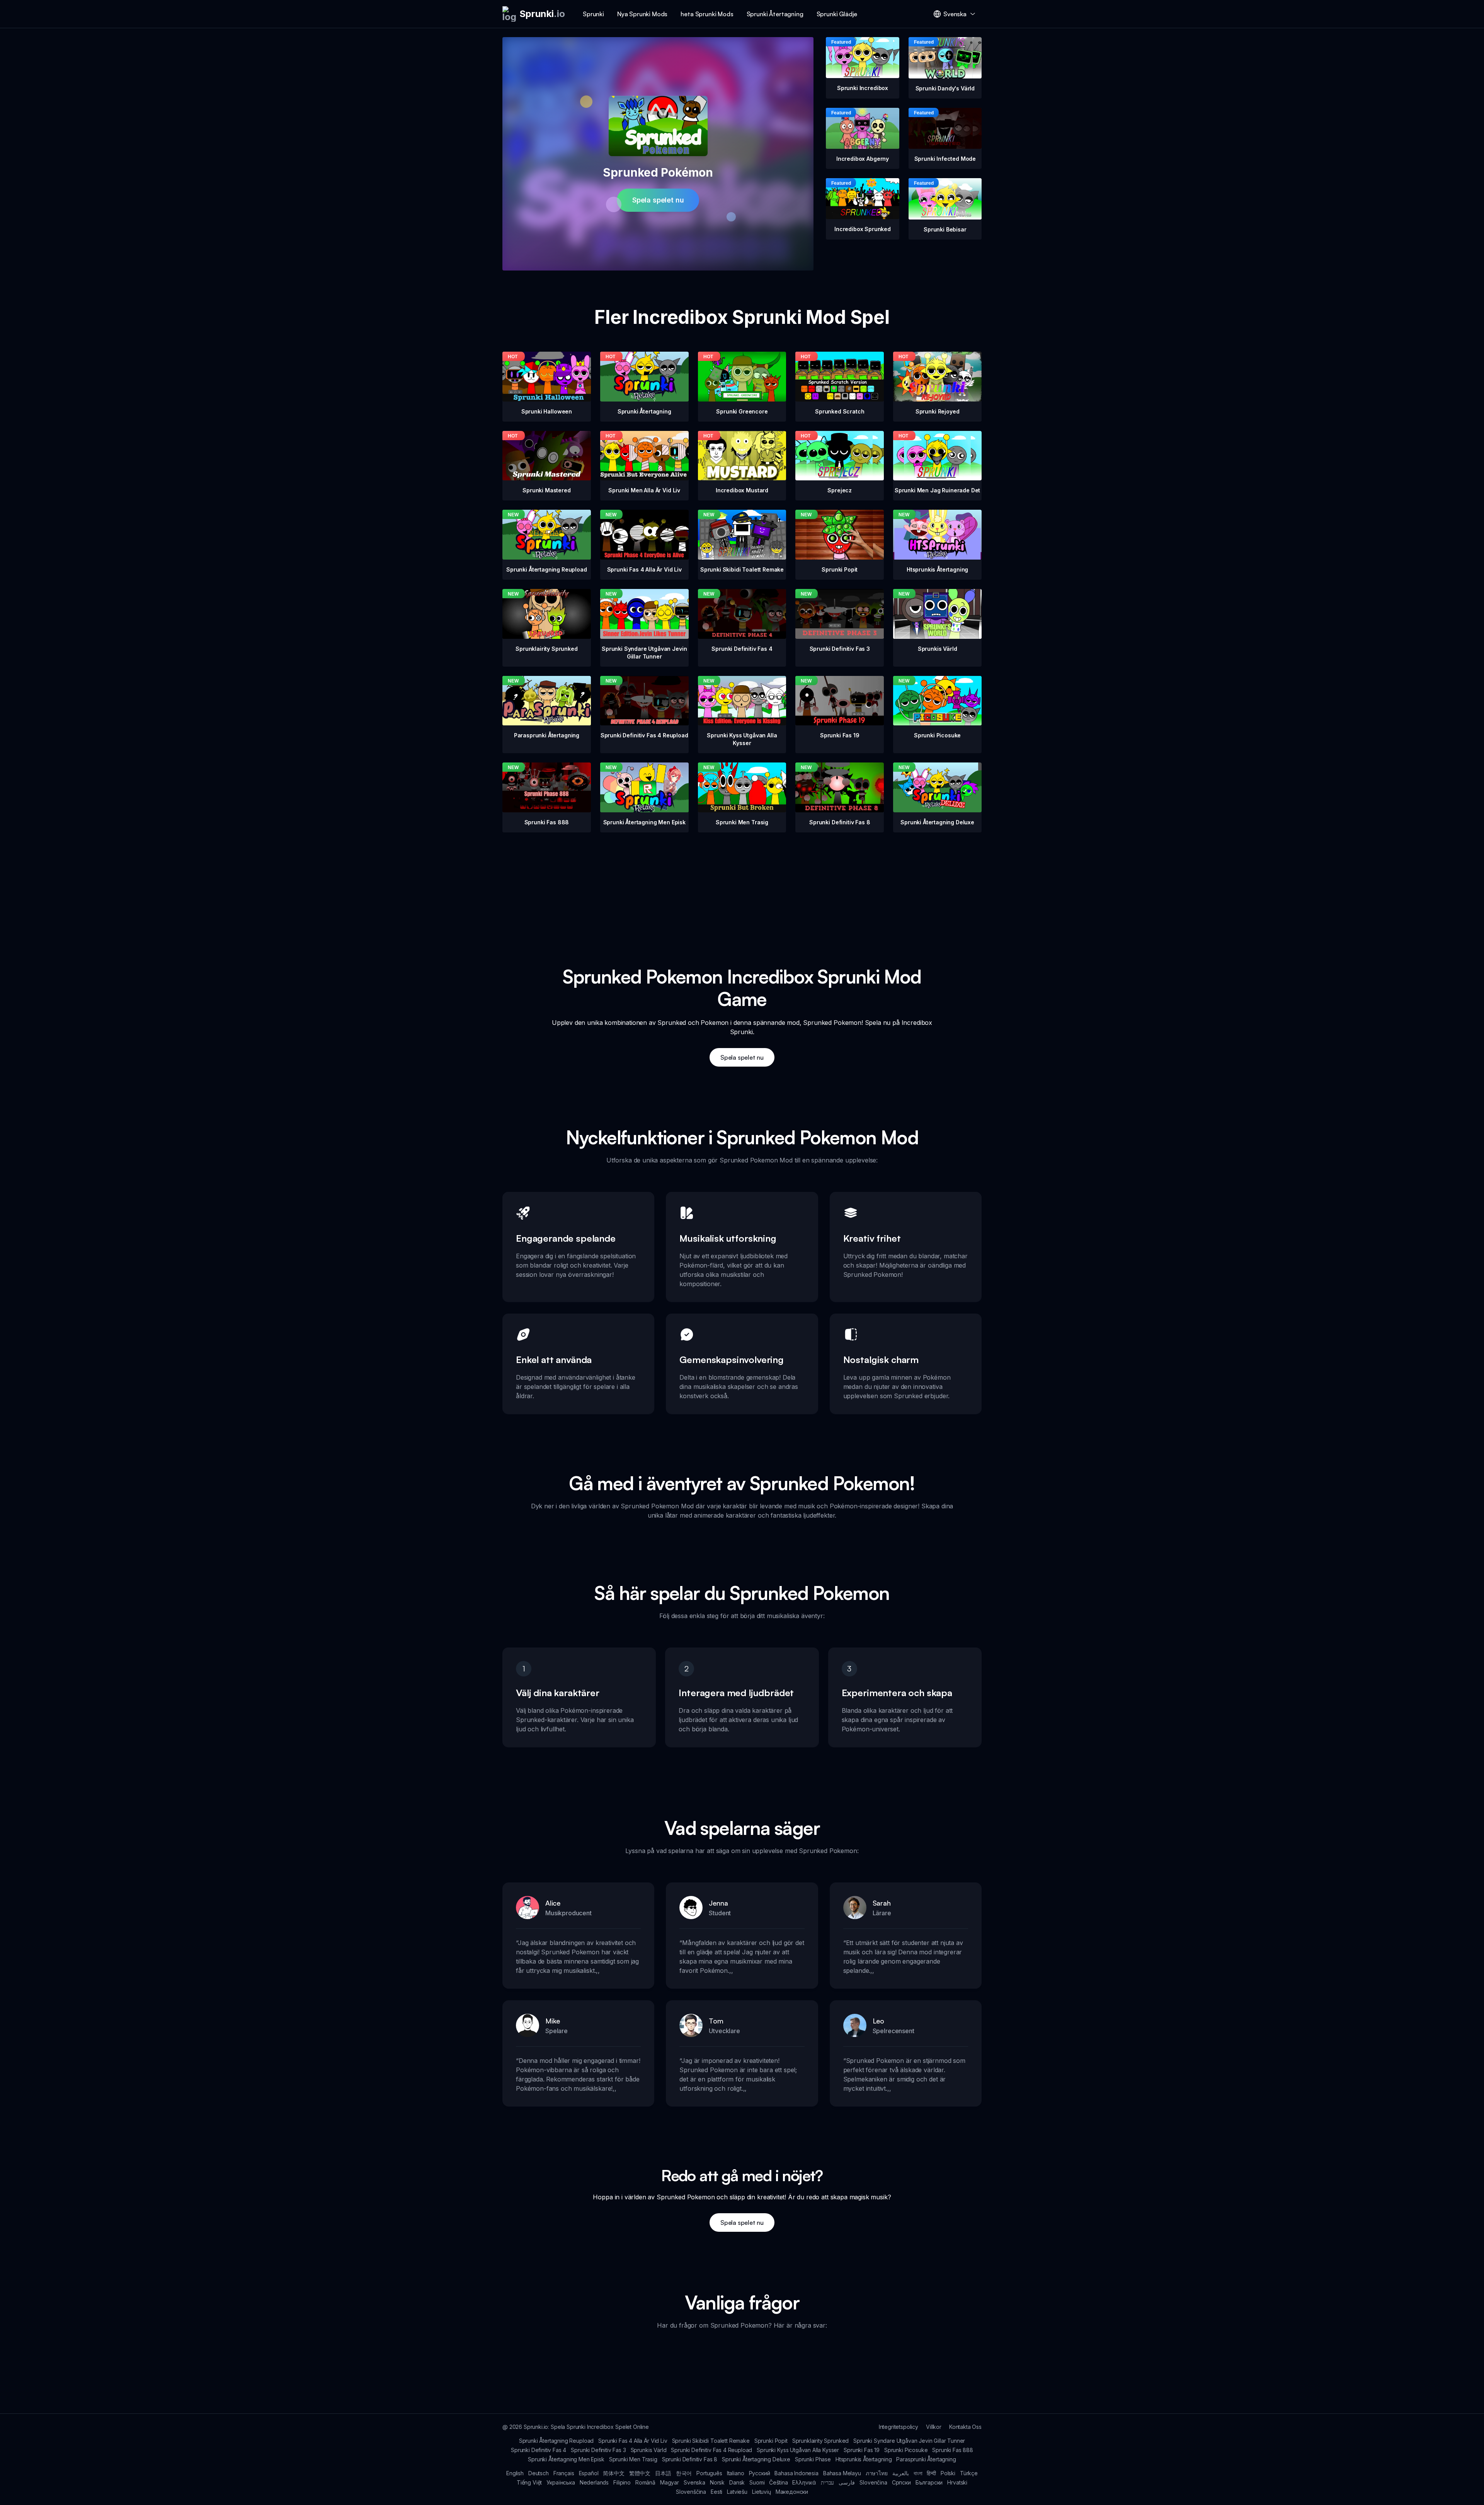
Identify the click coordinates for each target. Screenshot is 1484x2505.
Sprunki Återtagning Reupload (556, 2441)
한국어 (684, 2473)
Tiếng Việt (529, 2482)
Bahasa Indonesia (796, 2473)
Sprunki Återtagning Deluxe (756, 2459)
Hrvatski (957, 2482)
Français (564, 2473)
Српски (901, 2482)
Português (709, 2473)
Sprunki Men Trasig (633, 2459)
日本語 (663, 2473)
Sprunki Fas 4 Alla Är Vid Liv (633, 2441)
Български (929, 2482)
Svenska (694, 2482)
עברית (827, 2482)
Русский (760, 2473)
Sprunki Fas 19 (862, 2450)
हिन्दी (931, 2473)
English (515, 2473)
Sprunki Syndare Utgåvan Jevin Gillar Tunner (909, 2441)
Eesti (716, 2492)
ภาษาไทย (877, 2473)
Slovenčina (873, 2482)
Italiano (736, 2473)
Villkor (934, 2427)
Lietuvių (762, 2492)
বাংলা (918, 2473)
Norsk (717, 2482)
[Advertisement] (742, 887)
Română (645, 2482)
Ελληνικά (804, 2482)
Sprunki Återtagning (775, 14)
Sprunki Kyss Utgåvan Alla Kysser (798, 2450)
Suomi (757, 2482)
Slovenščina (691, 2492)
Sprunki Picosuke (906, 2450)
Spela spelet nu (658, 200)
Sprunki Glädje (837, 14)
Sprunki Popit (771, 2441)
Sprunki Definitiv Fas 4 (539, 2450)
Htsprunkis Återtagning (864, 2459)
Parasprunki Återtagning (926, 2459)
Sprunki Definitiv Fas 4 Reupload (711, 2450)
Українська (561, 2482)
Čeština (778, 2482)
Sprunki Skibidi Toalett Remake (711, 2441)
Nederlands (594, 2482)
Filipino (622, 2482)
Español (589, 2473)
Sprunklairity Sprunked (820, 2441)
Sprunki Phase (813, 2459)
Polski (948, 2473)
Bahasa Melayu (842, 2473)
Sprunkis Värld (649, 2450)
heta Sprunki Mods (707, 14)
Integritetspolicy (899, 2427)
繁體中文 (640, 2473)
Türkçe (969, 2473)
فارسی (847, 2482)
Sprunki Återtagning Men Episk (566, 2459)
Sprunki (593, 14)
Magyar (670, 2482)
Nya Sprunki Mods (642, 14)
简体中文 (614, 2473)
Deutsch (539, 2473)
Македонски (792, 2492)
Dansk (737, 2482)
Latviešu (737, 2492)
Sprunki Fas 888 (953, 2450)
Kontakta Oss (965, 2427)
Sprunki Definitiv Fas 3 (598, 2450)
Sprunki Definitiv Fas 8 (690, 2459)
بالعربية (901, 2473)
